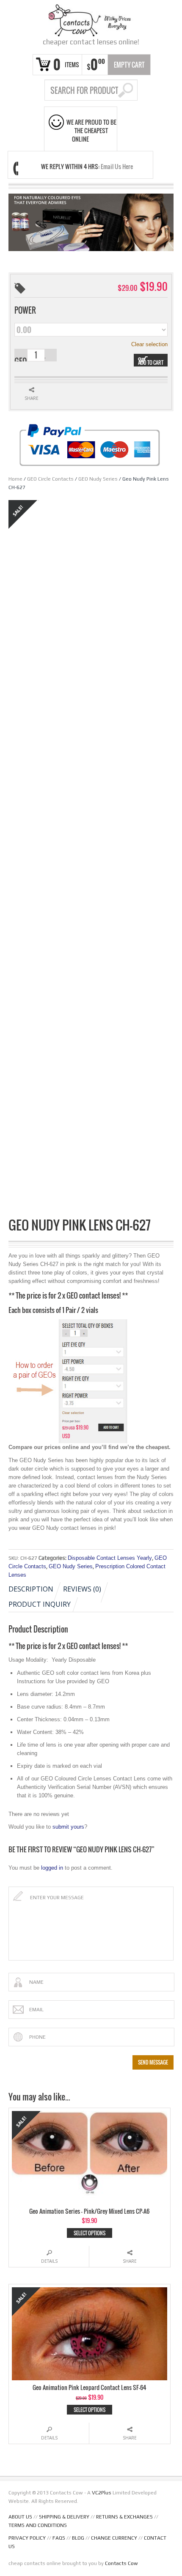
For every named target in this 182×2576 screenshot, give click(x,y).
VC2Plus (102, 2493)
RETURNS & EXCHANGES (124, 2517)
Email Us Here (117, 166)
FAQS (59, 2538)
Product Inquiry (40, 1604)
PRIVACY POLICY (27, 2538)
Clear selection (149, 344)
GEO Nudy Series (98, 479)
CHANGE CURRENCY (114, 2538)
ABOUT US (20, 2517)
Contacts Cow (121, 2563)
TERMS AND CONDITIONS (38, 2525)
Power (25, 310)
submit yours (68, 1827)
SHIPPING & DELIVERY (64, 2517)
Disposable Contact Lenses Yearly (110, 1558)
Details (49, 2261)
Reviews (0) (82, 1589)
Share (130, 2261)
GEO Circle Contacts (50, 479)
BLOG (78, 2538)
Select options (90, 2233)
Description (31, 1589)
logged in (52, 1868)
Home (15, 479)
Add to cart (151, 362)
